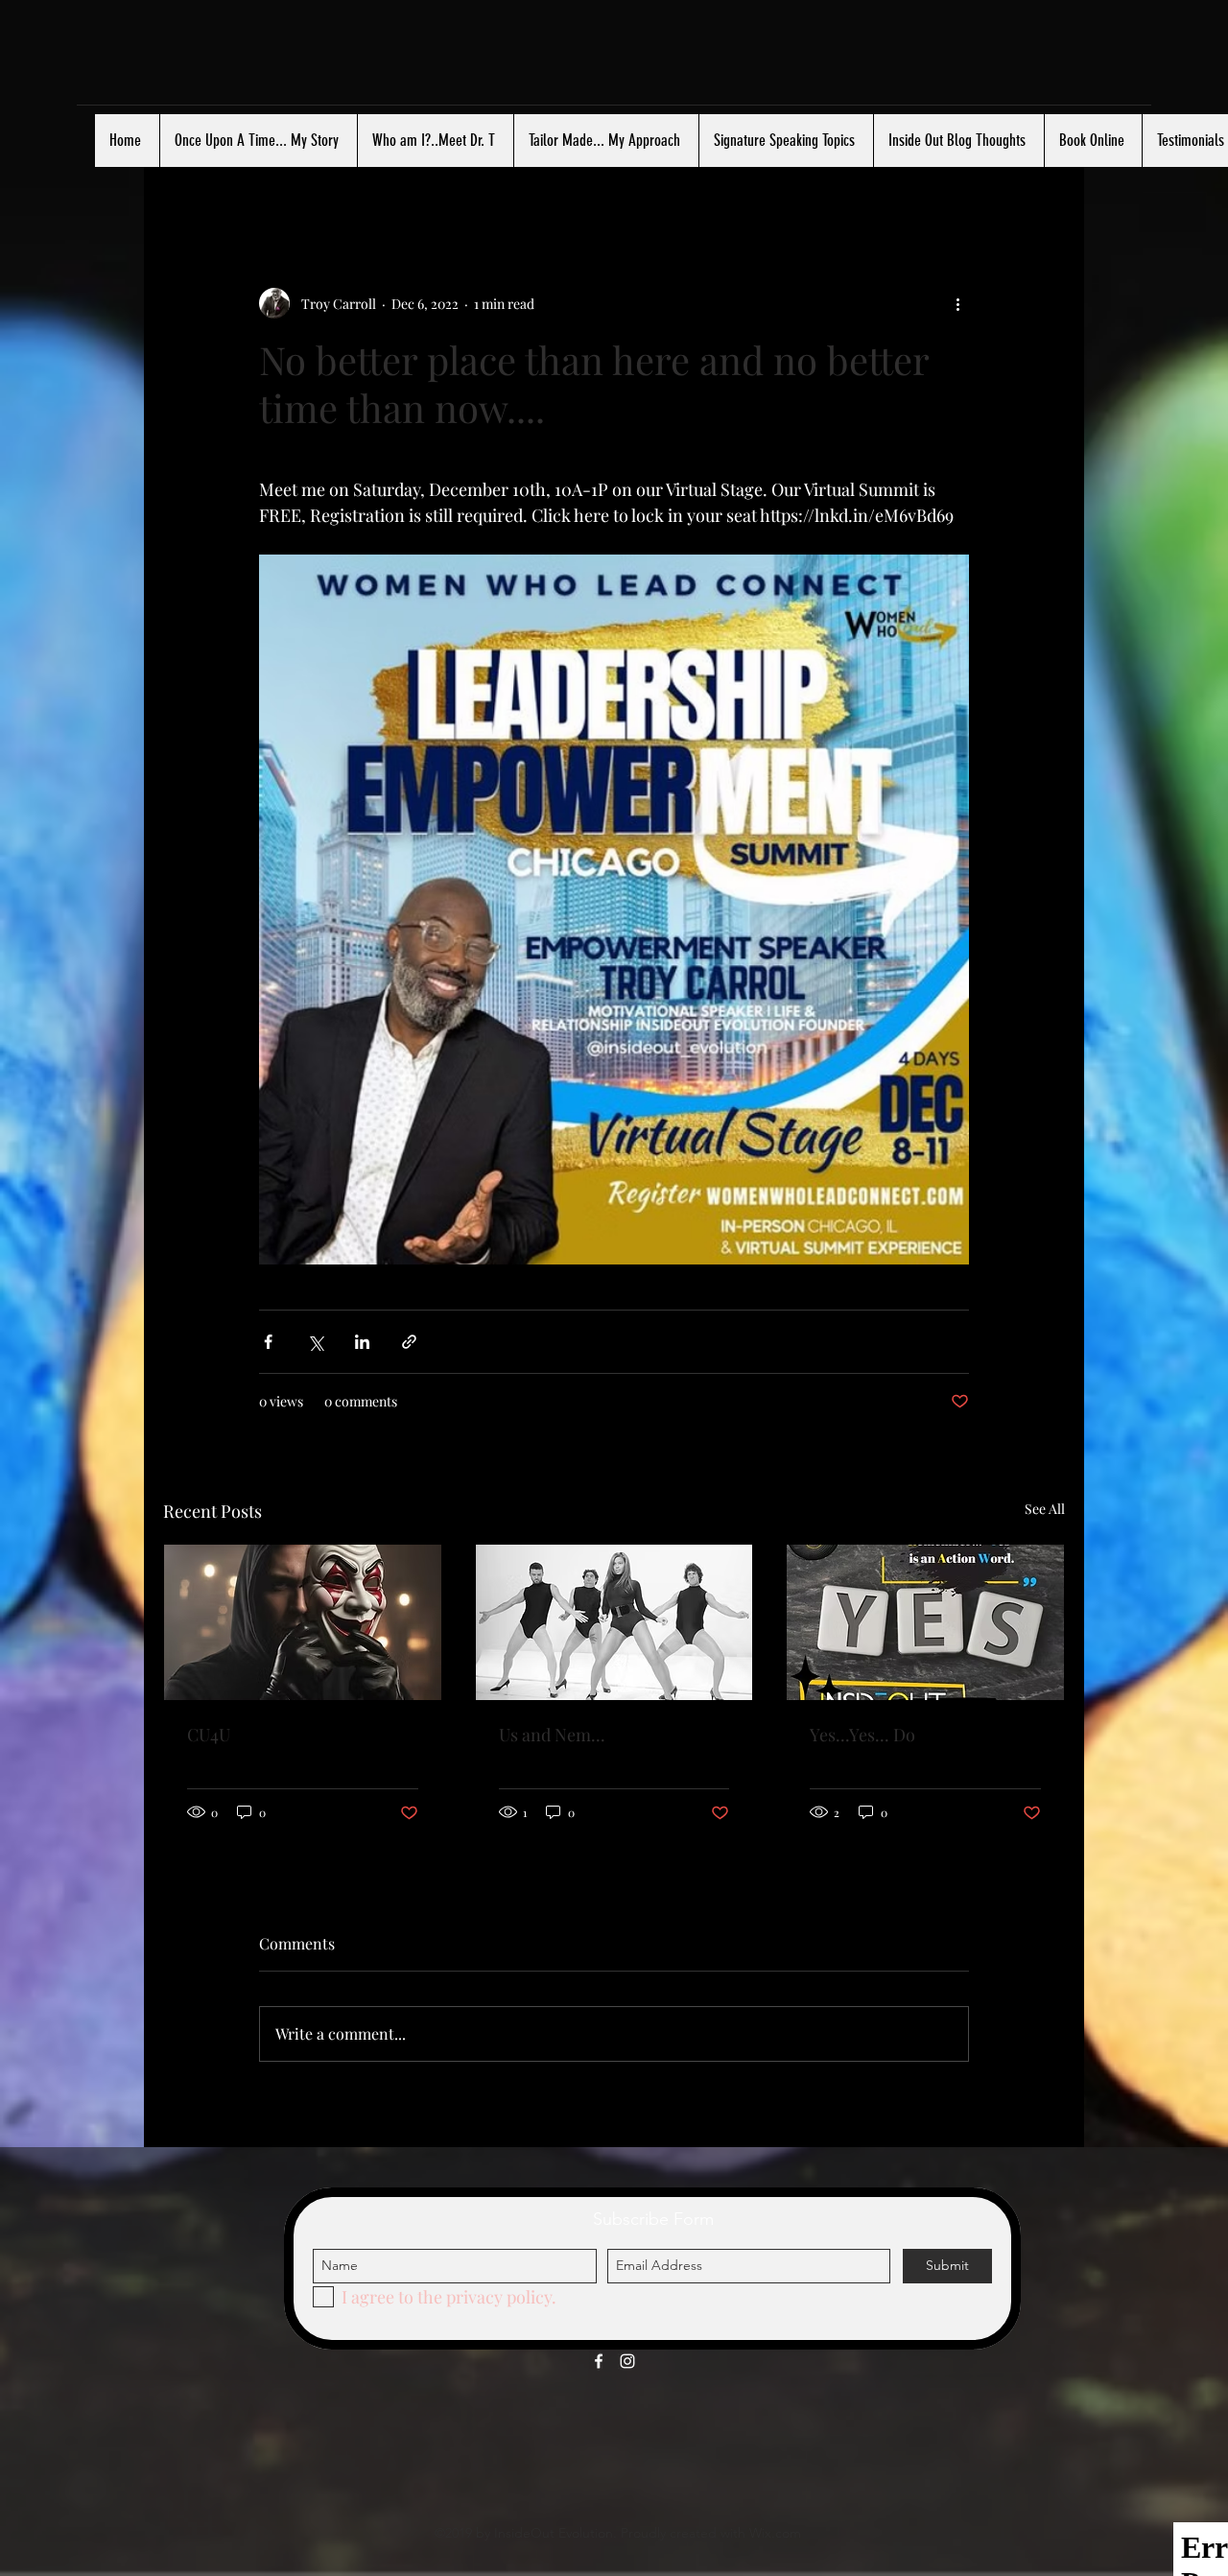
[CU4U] (303, 1622)
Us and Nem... (552, 1735)
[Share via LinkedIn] (362, 1342)
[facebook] (599, 2361)
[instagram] (627, 2361)
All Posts (198, 172)
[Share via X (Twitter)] (315, 1342)
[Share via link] (409, 1342)
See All (1045, 1509)
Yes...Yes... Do (862, 1735)
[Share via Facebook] (268, 1342)
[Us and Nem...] (614, 1622)
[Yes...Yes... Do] (925, 1622)
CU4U (209, 1735)
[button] (1040, 172)
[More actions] (957, 303)
